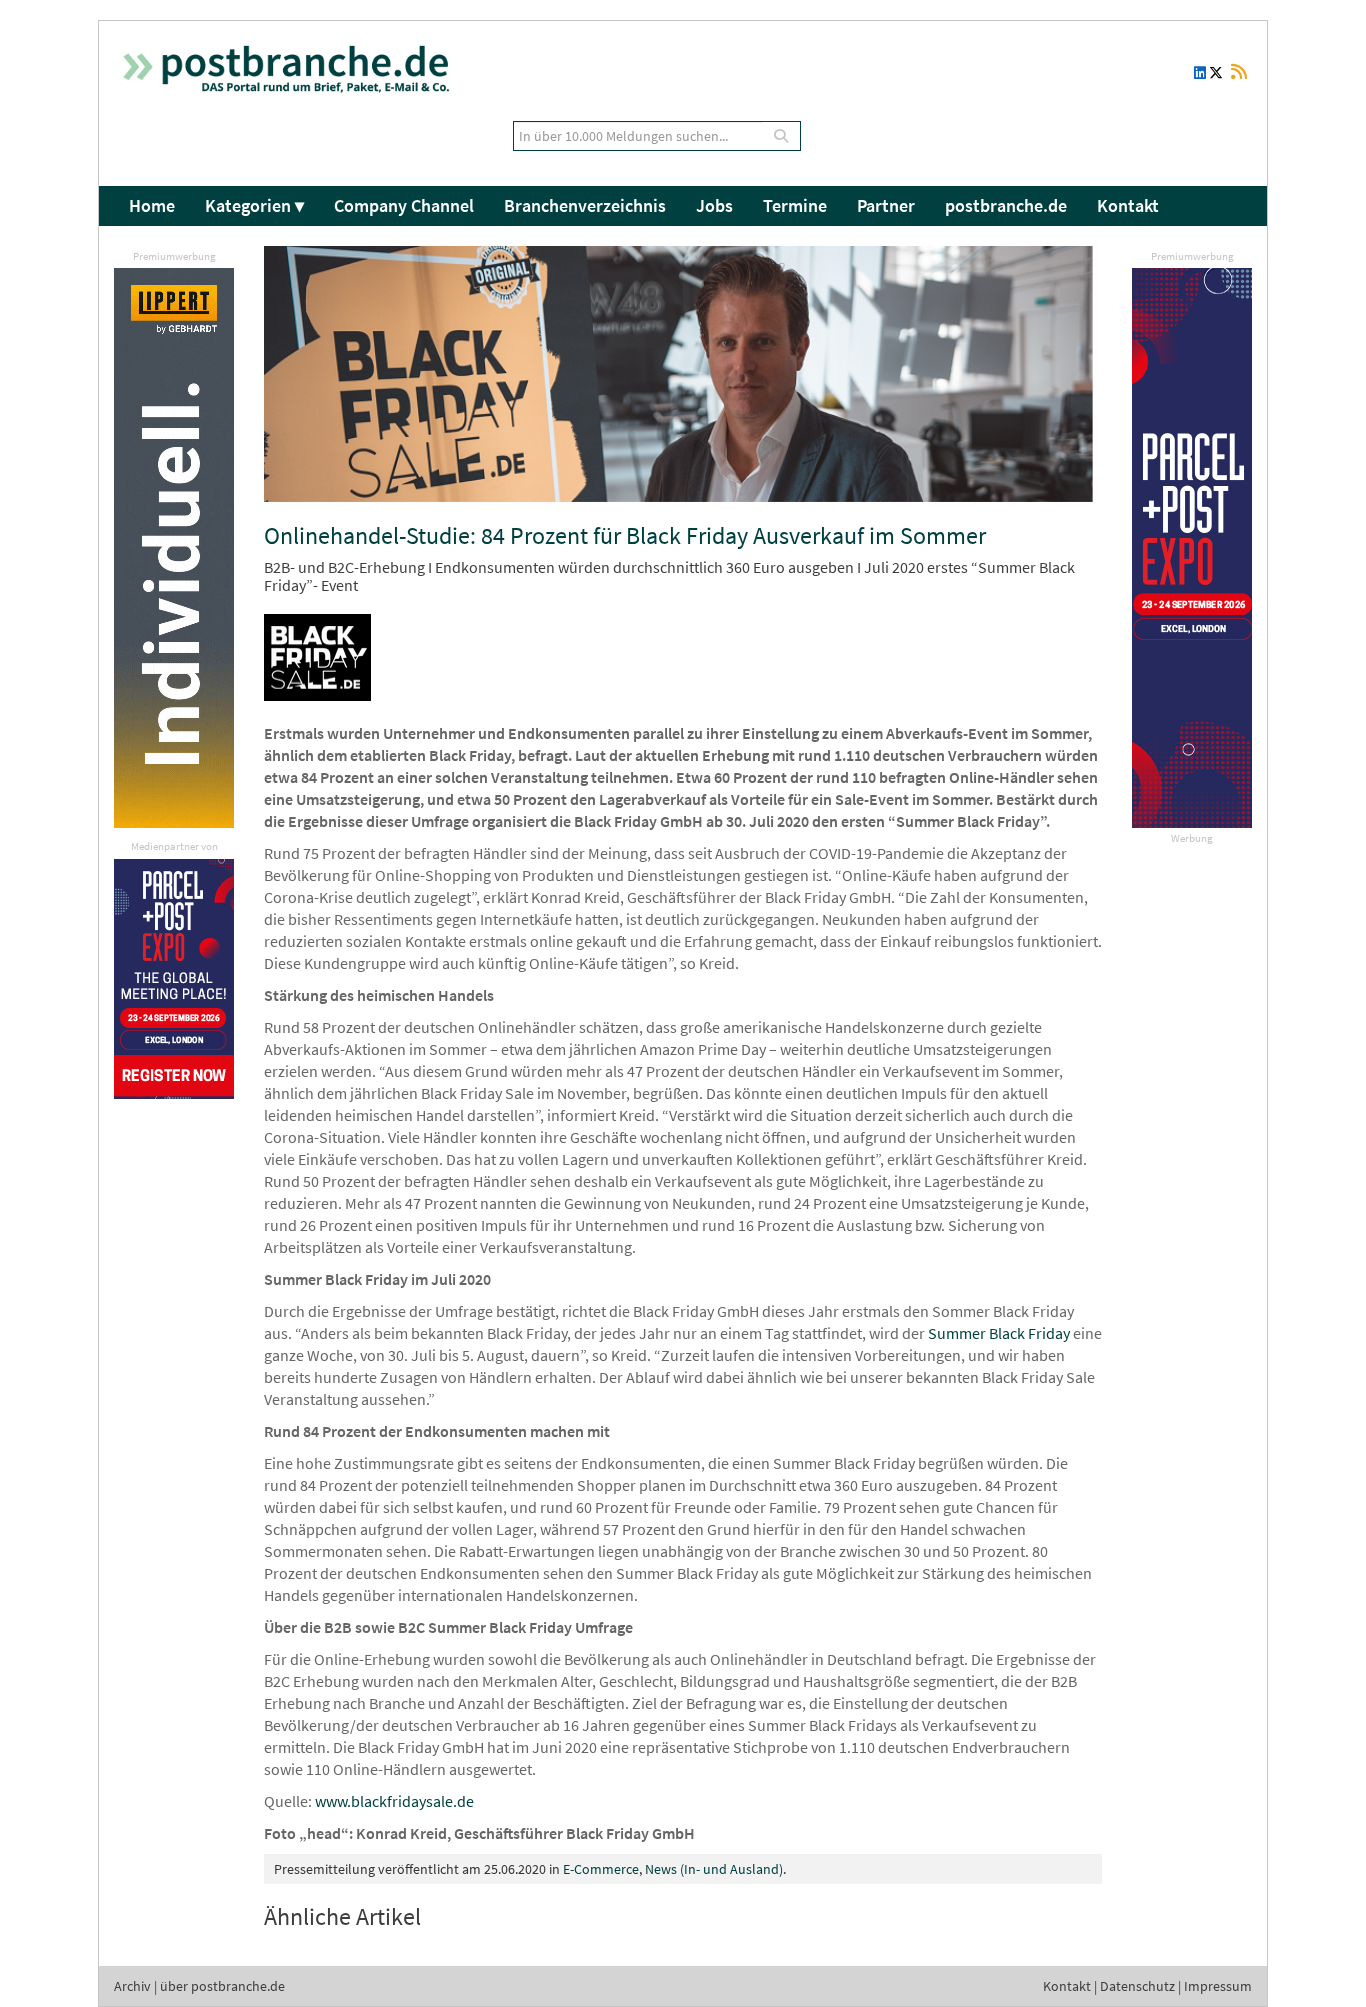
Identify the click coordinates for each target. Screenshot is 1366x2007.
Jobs (714, 205)
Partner (886, 205)
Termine (795, 205)
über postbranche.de (222, 1986)
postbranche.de (1006, 205)
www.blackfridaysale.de (394, 1801)
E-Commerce (601, 1869)
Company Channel (404, 205)
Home (152, 205)
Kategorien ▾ (254, 205)
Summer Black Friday (999, 1333)
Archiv (132, 1986)
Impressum (1218, 1986)
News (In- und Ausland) (714, 1869)
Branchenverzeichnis (585, 205)
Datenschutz (1137, 1986)
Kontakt (1128, 205)
